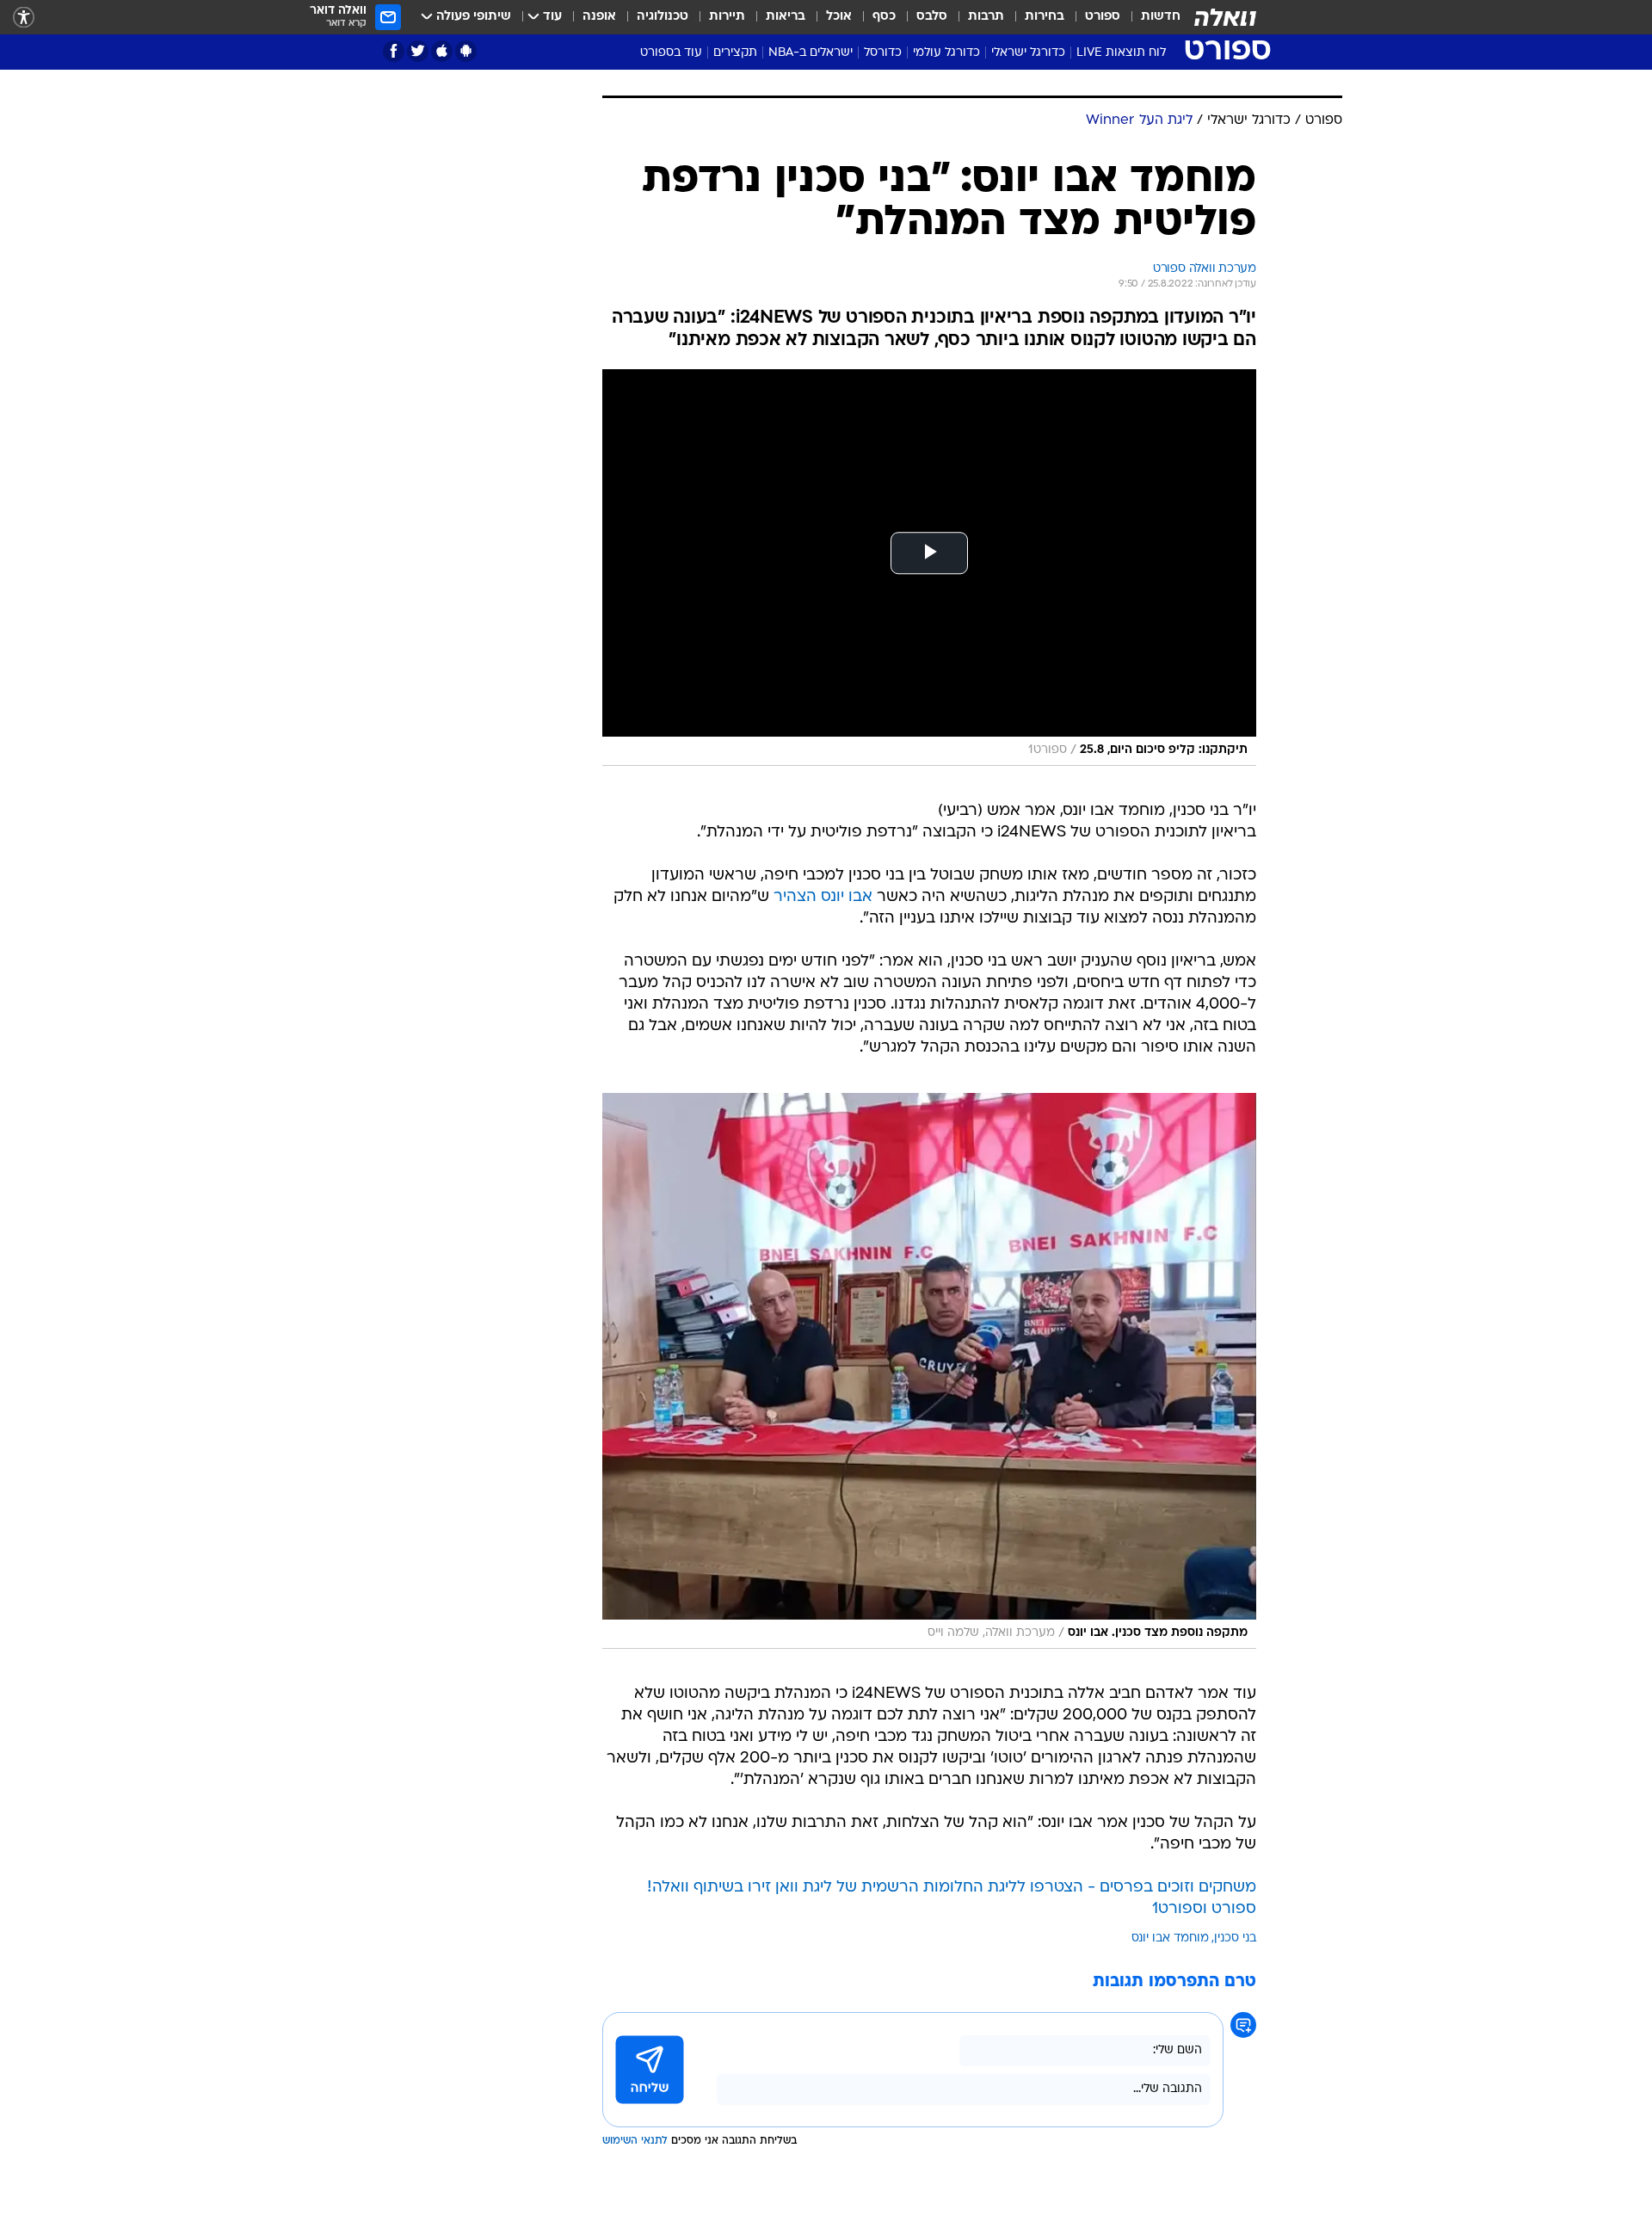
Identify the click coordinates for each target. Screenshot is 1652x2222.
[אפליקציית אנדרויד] (466, 51)
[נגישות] (24, 18)
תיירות (727, 17)
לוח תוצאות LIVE (1121, 53)
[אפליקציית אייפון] (442, 51)
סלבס (932, 17)
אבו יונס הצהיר (823, 897)
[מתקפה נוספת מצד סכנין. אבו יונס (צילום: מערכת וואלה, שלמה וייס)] (929, 1371)
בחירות (1045, 17)
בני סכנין (1235, 1938)
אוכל (839, 17)
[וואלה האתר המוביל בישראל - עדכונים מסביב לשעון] (1225, 17)
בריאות (786, 17)
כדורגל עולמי (946, 53)
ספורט (1103, 17)
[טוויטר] (418, 51)
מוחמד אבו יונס (1170, 1938)
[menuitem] (1150, 17)
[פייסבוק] (394, 51)
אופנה (599, 17)
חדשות (1161, 17)
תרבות (986, 17)
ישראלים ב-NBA (811, 53)
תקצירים (735, 53)
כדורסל (883, 53)
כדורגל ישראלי (1028, 53)
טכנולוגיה (663, 17)
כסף (884, 17)
